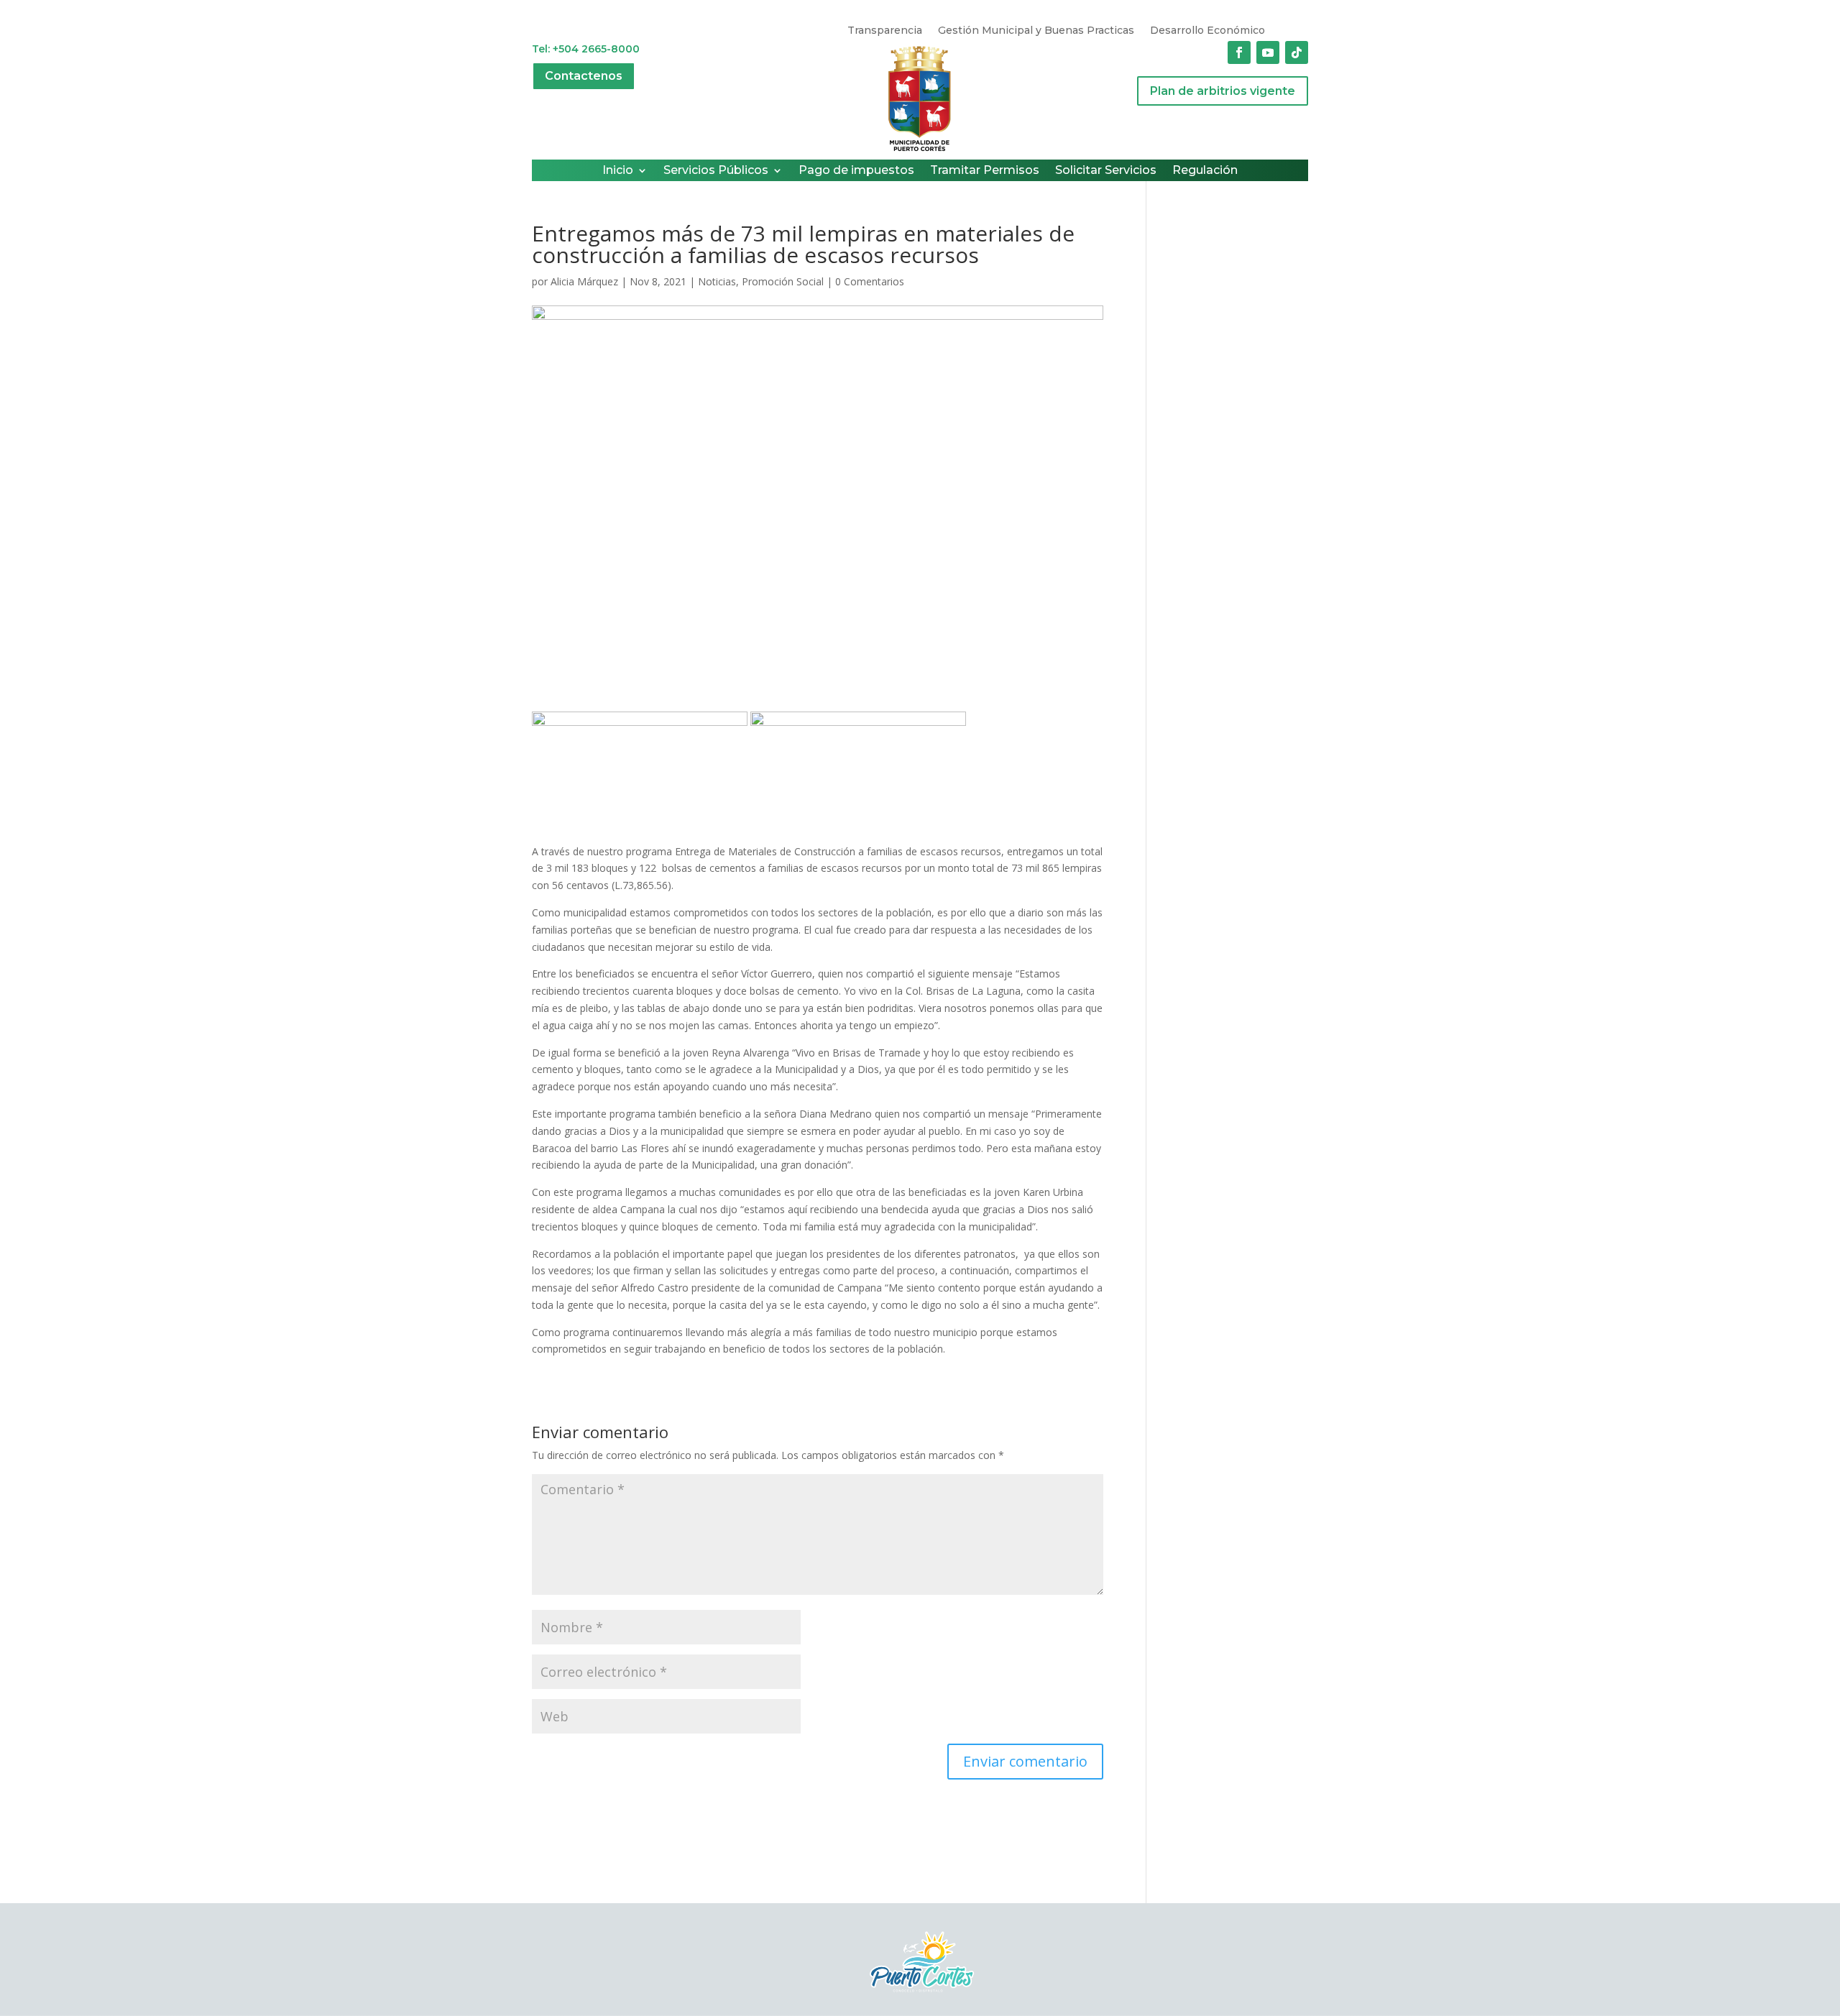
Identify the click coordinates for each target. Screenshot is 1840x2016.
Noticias (717, 281)
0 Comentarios (870, 281)
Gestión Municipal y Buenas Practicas (1036, 31)
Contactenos (584, 76)
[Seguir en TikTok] (1297, 52)
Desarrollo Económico (1207, 31)
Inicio (618, 171)
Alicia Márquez (584, 281)
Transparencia (885, 31)
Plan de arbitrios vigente (1223, 91)
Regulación (1205, 171)
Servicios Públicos (716, 171)
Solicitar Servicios (1106, 171)
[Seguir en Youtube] (1268, 52)
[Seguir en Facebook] (1239, 52)
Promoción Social (783, 281)
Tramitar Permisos (985, 171)
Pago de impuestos (856, 171)
